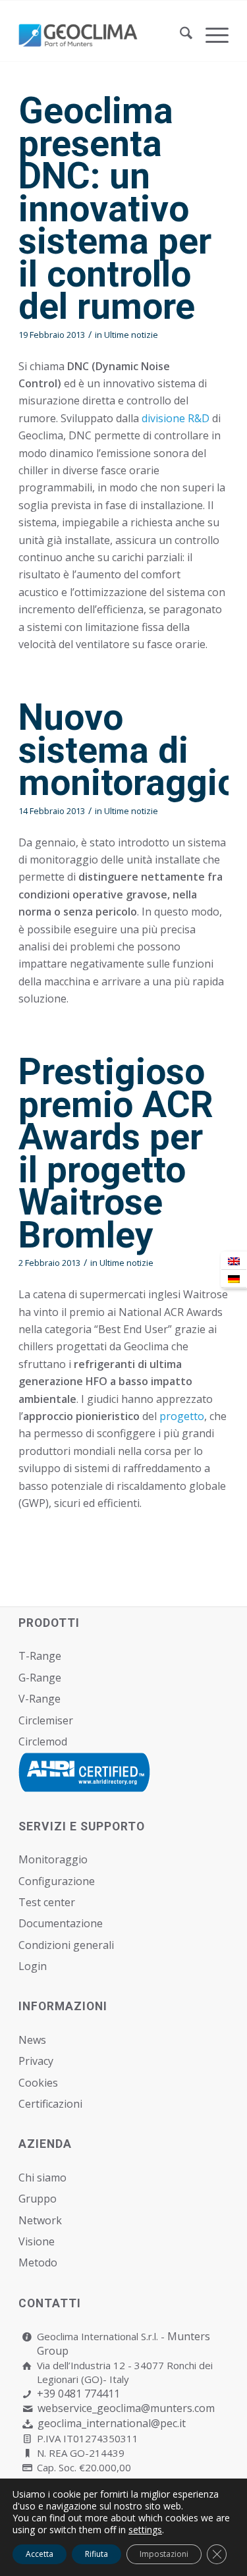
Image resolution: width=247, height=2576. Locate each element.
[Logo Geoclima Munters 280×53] (102, 35)
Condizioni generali (66, 1945)
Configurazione (57, 1881)
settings (145, 2530)
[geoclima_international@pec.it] (27, 2424)
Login (33, 1966)
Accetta (40, 2554)
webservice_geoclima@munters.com (126, 2408)
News (32, 2040)
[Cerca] (179, 35)
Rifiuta (96, 2554)
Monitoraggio (53, 1859)
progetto (182, 1416)
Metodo (38, 2262)
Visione (37, 2241)
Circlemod (43, 1741)
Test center (47, 1902)
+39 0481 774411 (78, 2394)
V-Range (40, 1699)
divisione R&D (177, 418)
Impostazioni (164, 2554)
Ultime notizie (131, 335)
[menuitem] (179, 35)
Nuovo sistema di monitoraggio (128, 750)
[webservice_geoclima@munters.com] (27, 2409)
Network (40, 2220)
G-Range (40, 1678)
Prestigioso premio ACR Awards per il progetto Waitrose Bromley (116, 1153)
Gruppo (38, 2199)
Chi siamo (42, 2178)
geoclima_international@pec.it (112, 2423)
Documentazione (61, 1923)
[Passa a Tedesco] (234, 1279)
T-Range (40, 1656)
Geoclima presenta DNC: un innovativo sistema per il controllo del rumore (115, 208)
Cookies (38, 2083)
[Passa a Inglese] (234, 1261)
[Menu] (210, 35)
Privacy (36, 2061)
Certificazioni (50, 2104)
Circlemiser (46, 1720)
